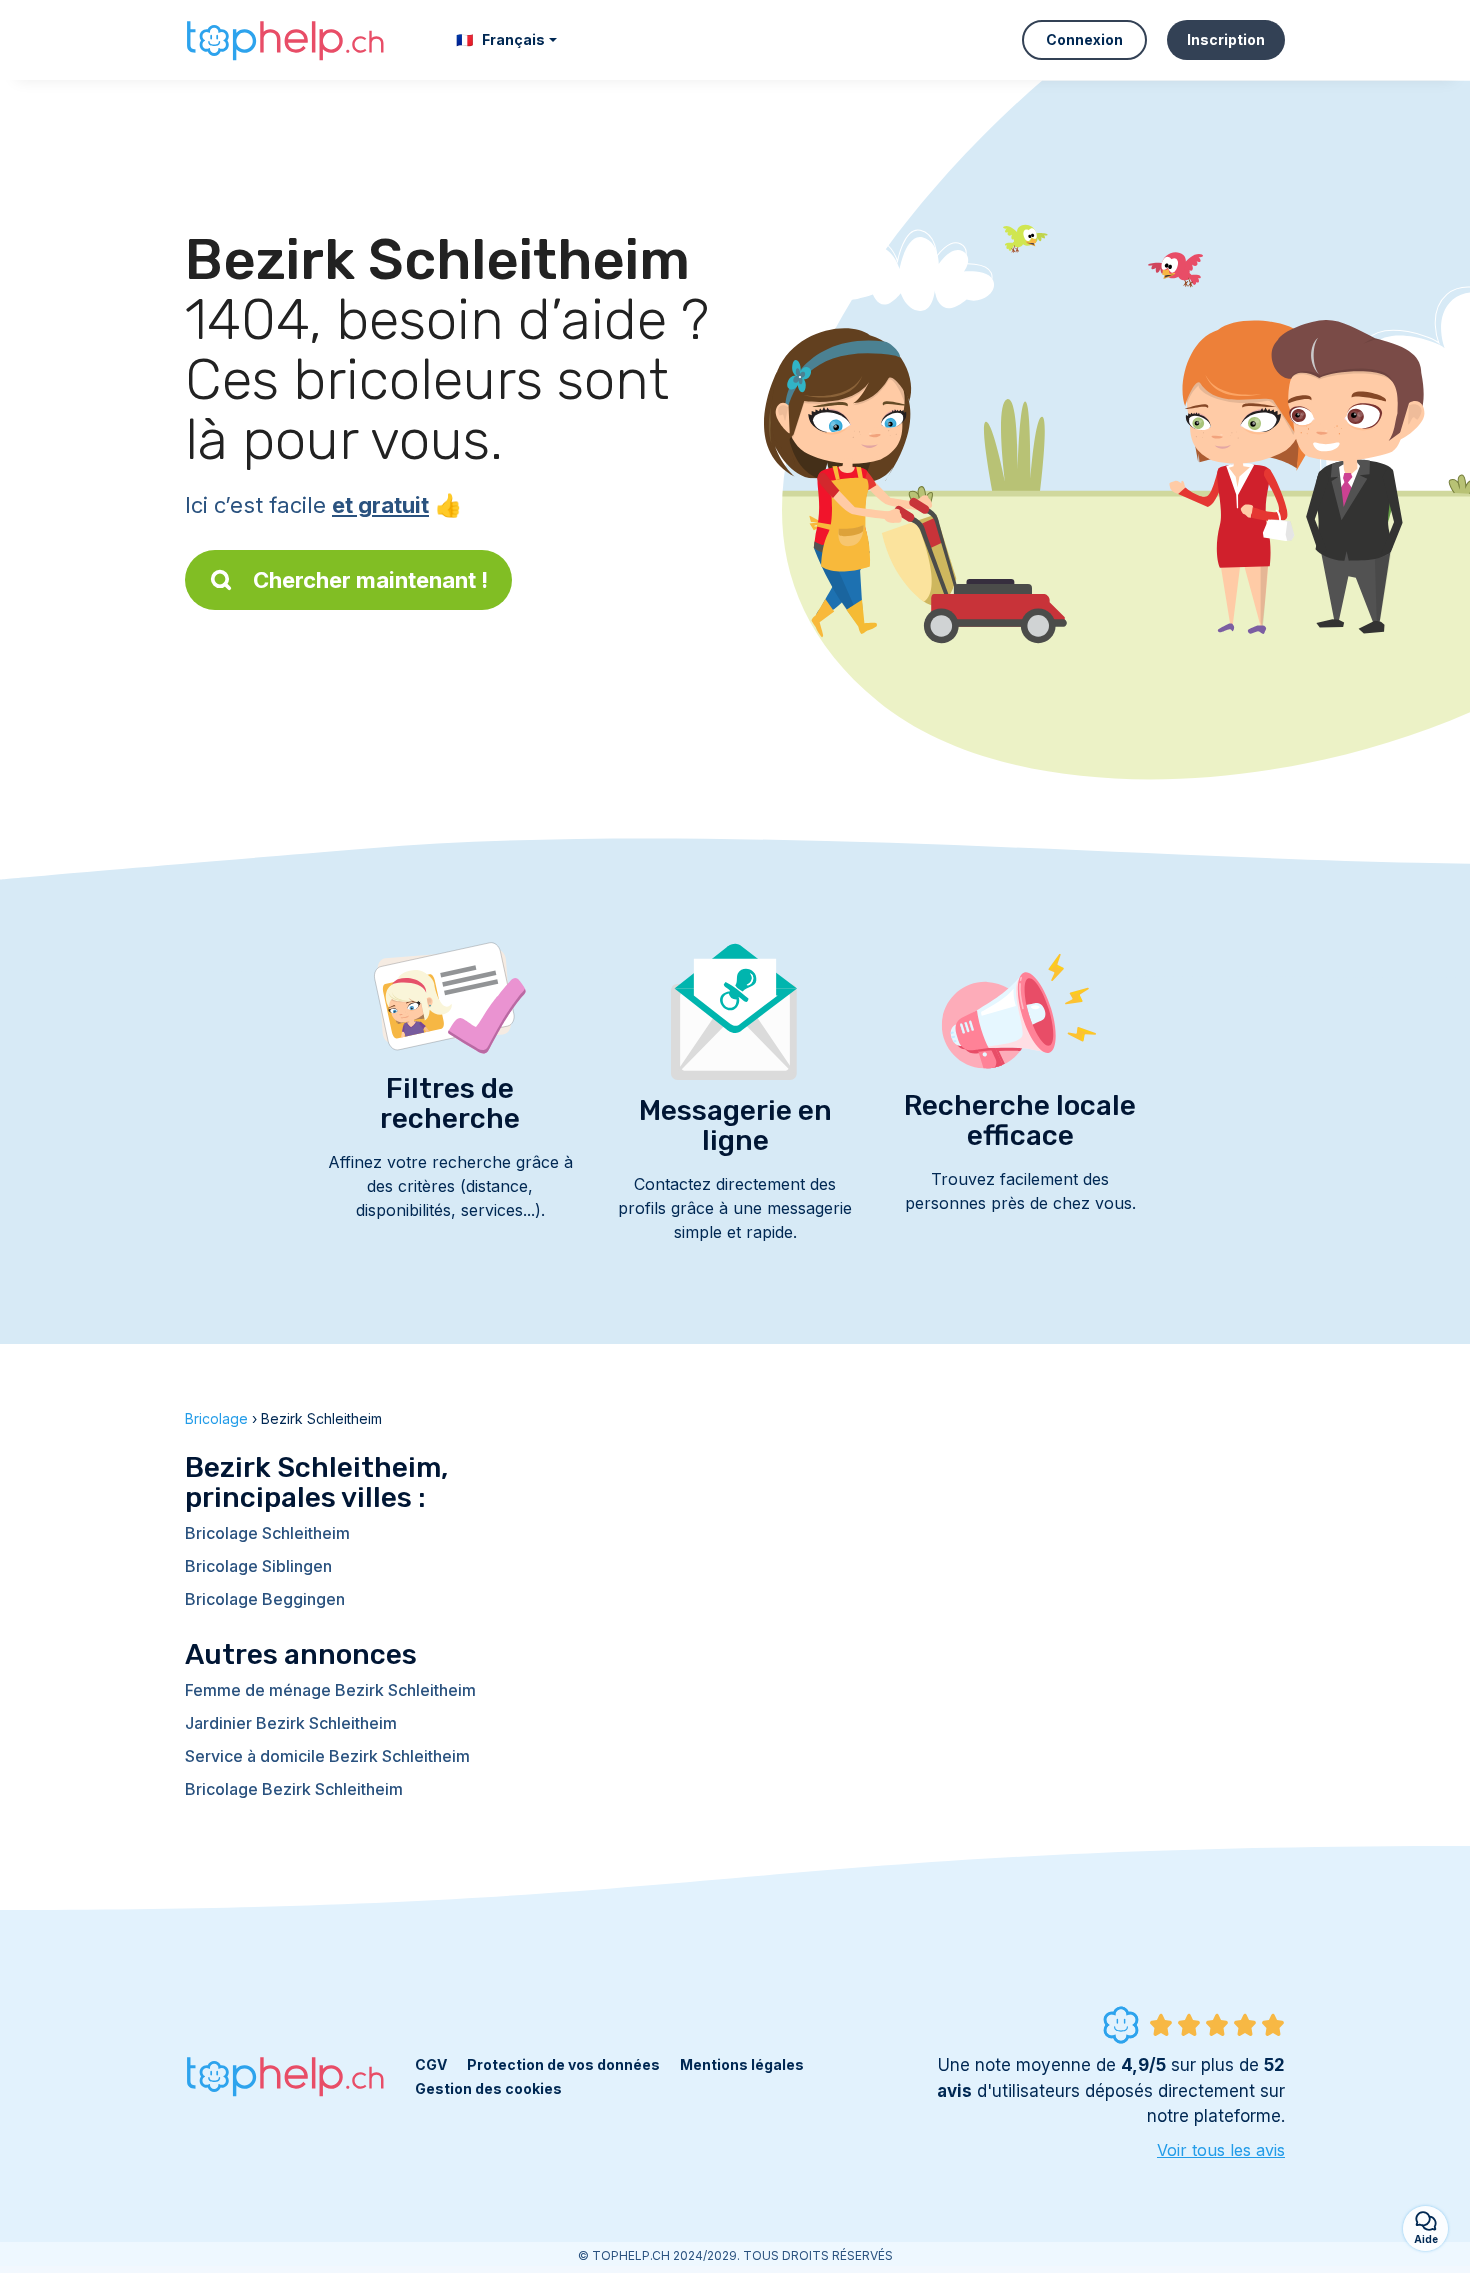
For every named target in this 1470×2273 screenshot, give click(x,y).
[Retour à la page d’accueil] (285, 40)
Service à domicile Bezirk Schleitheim (327, 1756)
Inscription (1226, 39)
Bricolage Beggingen (265, 1599)
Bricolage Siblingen (258, 1566)
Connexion (1084, 39)
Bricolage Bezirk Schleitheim (294, 1789)
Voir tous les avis (1221, 2150)
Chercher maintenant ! (370, 580)
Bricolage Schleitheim (267, 1533)
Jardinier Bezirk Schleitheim (291, 1723)
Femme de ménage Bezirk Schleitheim (330, 1690)
